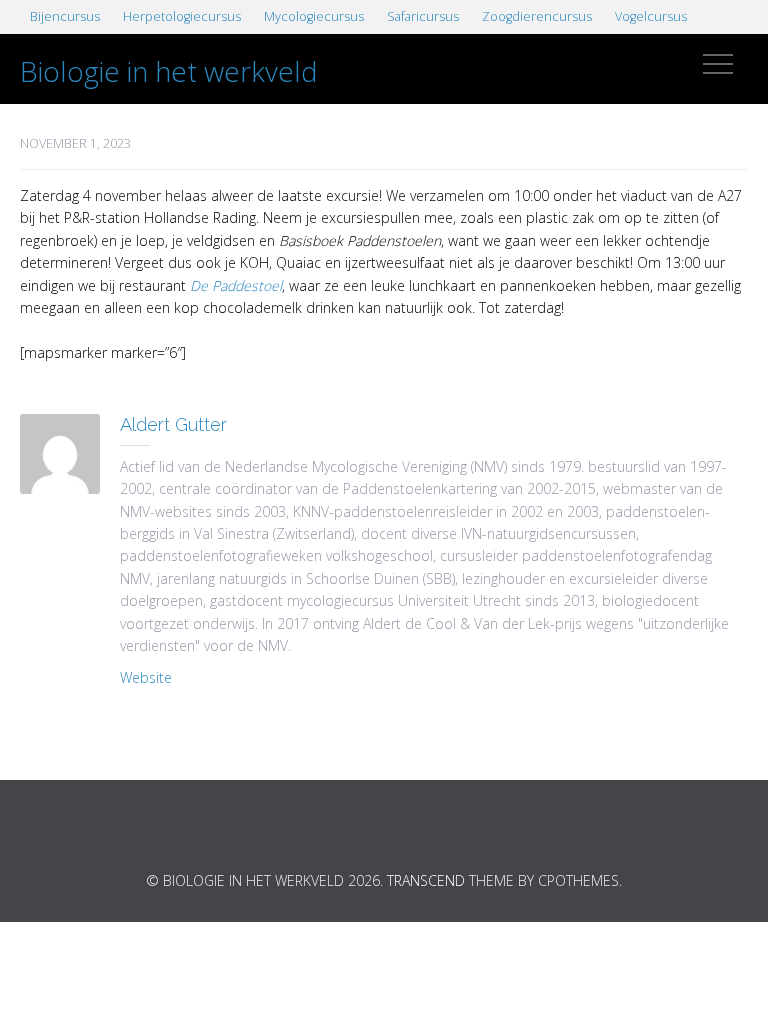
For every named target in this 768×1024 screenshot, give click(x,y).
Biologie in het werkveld (169, 71)
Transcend (426, 880)
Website (146, 677)
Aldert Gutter (173, 424)
